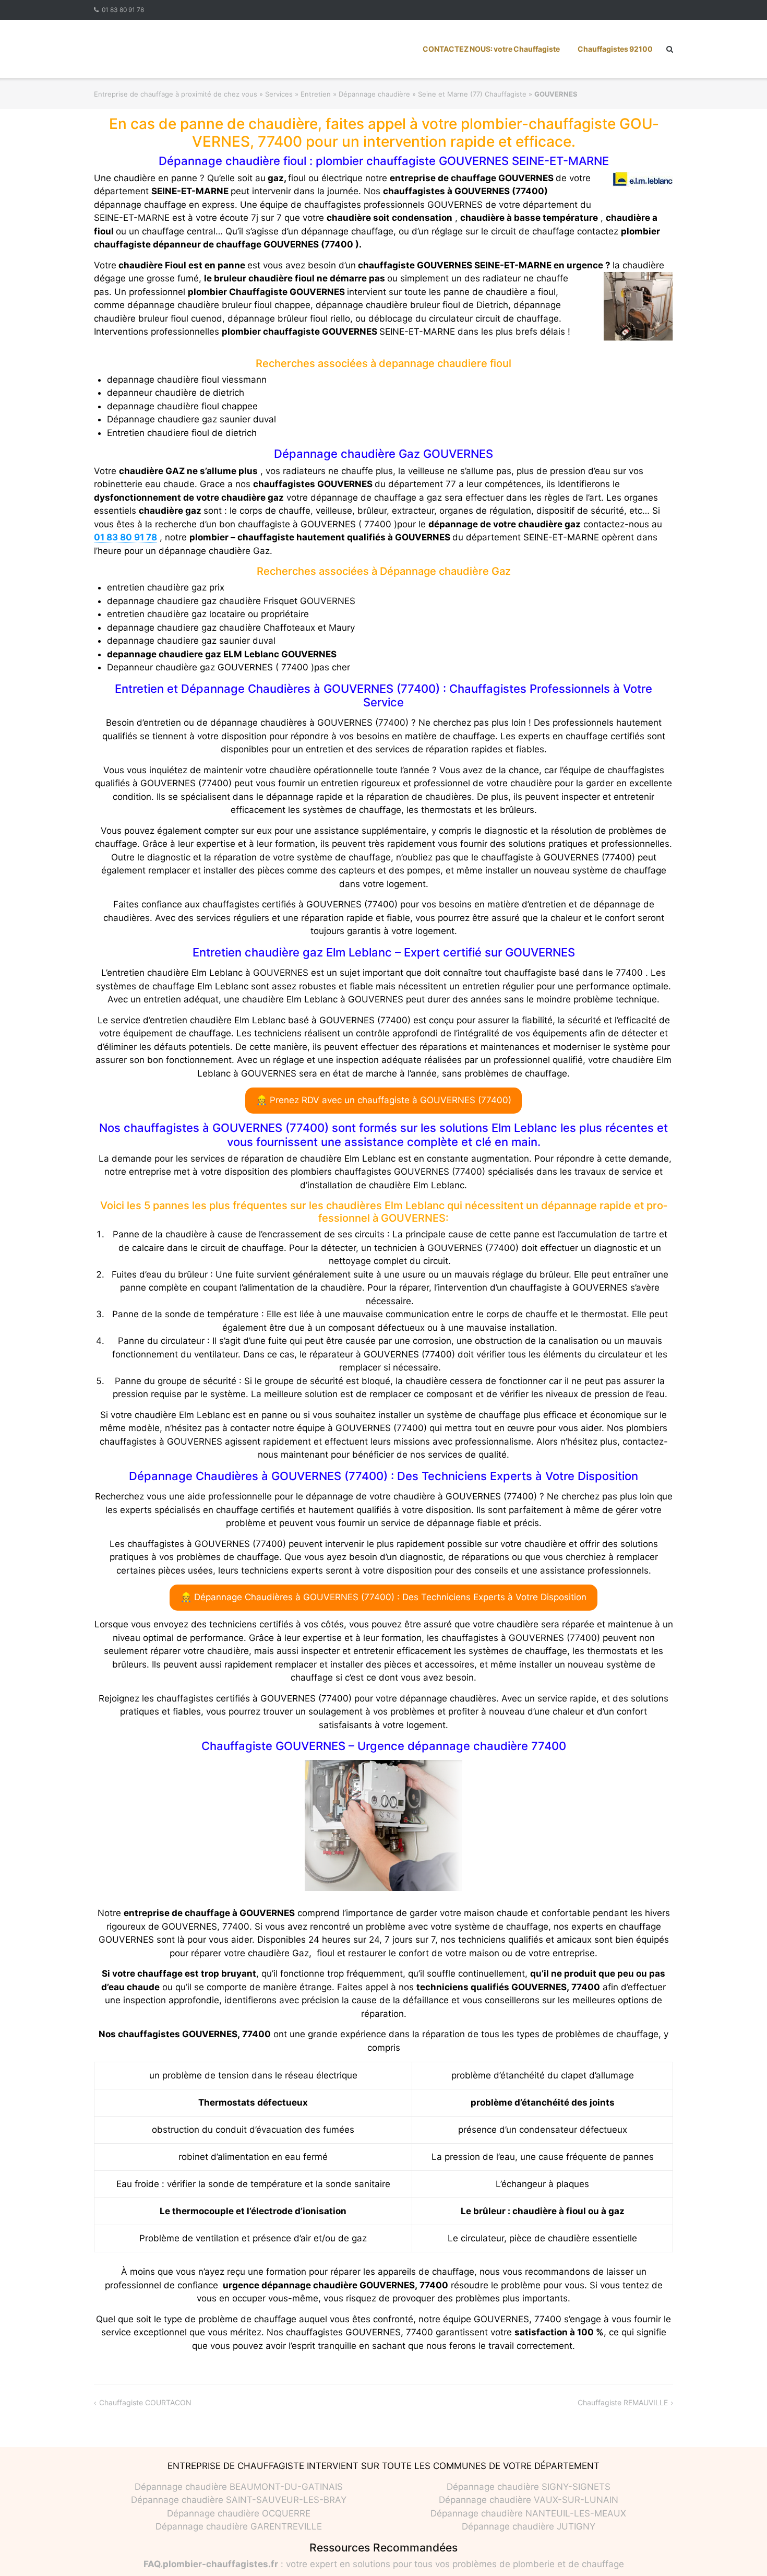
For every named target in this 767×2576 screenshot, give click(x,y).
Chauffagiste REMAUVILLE (623, 2402)
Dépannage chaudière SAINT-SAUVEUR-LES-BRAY (239, 2500)
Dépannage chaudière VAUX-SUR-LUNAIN (529, 2500)
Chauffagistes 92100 (615, 49)
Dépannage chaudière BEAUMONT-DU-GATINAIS (239, 2487)
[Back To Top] (741, 2551)
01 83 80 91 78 (123, 10)
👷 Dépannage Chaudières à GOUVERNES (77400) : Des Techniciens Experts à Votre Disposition (383, 1597)
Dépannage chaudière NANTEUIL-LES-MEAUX (528, 2513)
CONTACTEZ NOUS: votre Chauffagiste (491, 49)
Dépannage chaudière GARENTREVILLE (239, 2526)
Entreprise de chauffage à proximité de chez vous (176, 94)
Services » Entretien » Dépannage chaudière (338, 94)
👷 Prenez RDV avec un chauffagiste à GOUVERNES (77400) (384, 1100)
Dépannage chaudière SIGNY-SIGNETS (529, 2487)
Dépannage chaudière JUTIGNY (529, 2526)
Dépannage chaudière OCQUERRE (239, 2513)
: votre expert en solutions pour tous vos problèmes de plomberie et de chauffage (384, 2564)
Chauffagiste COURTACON (145, 2402)
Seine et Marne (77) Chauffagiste (472, 94)
